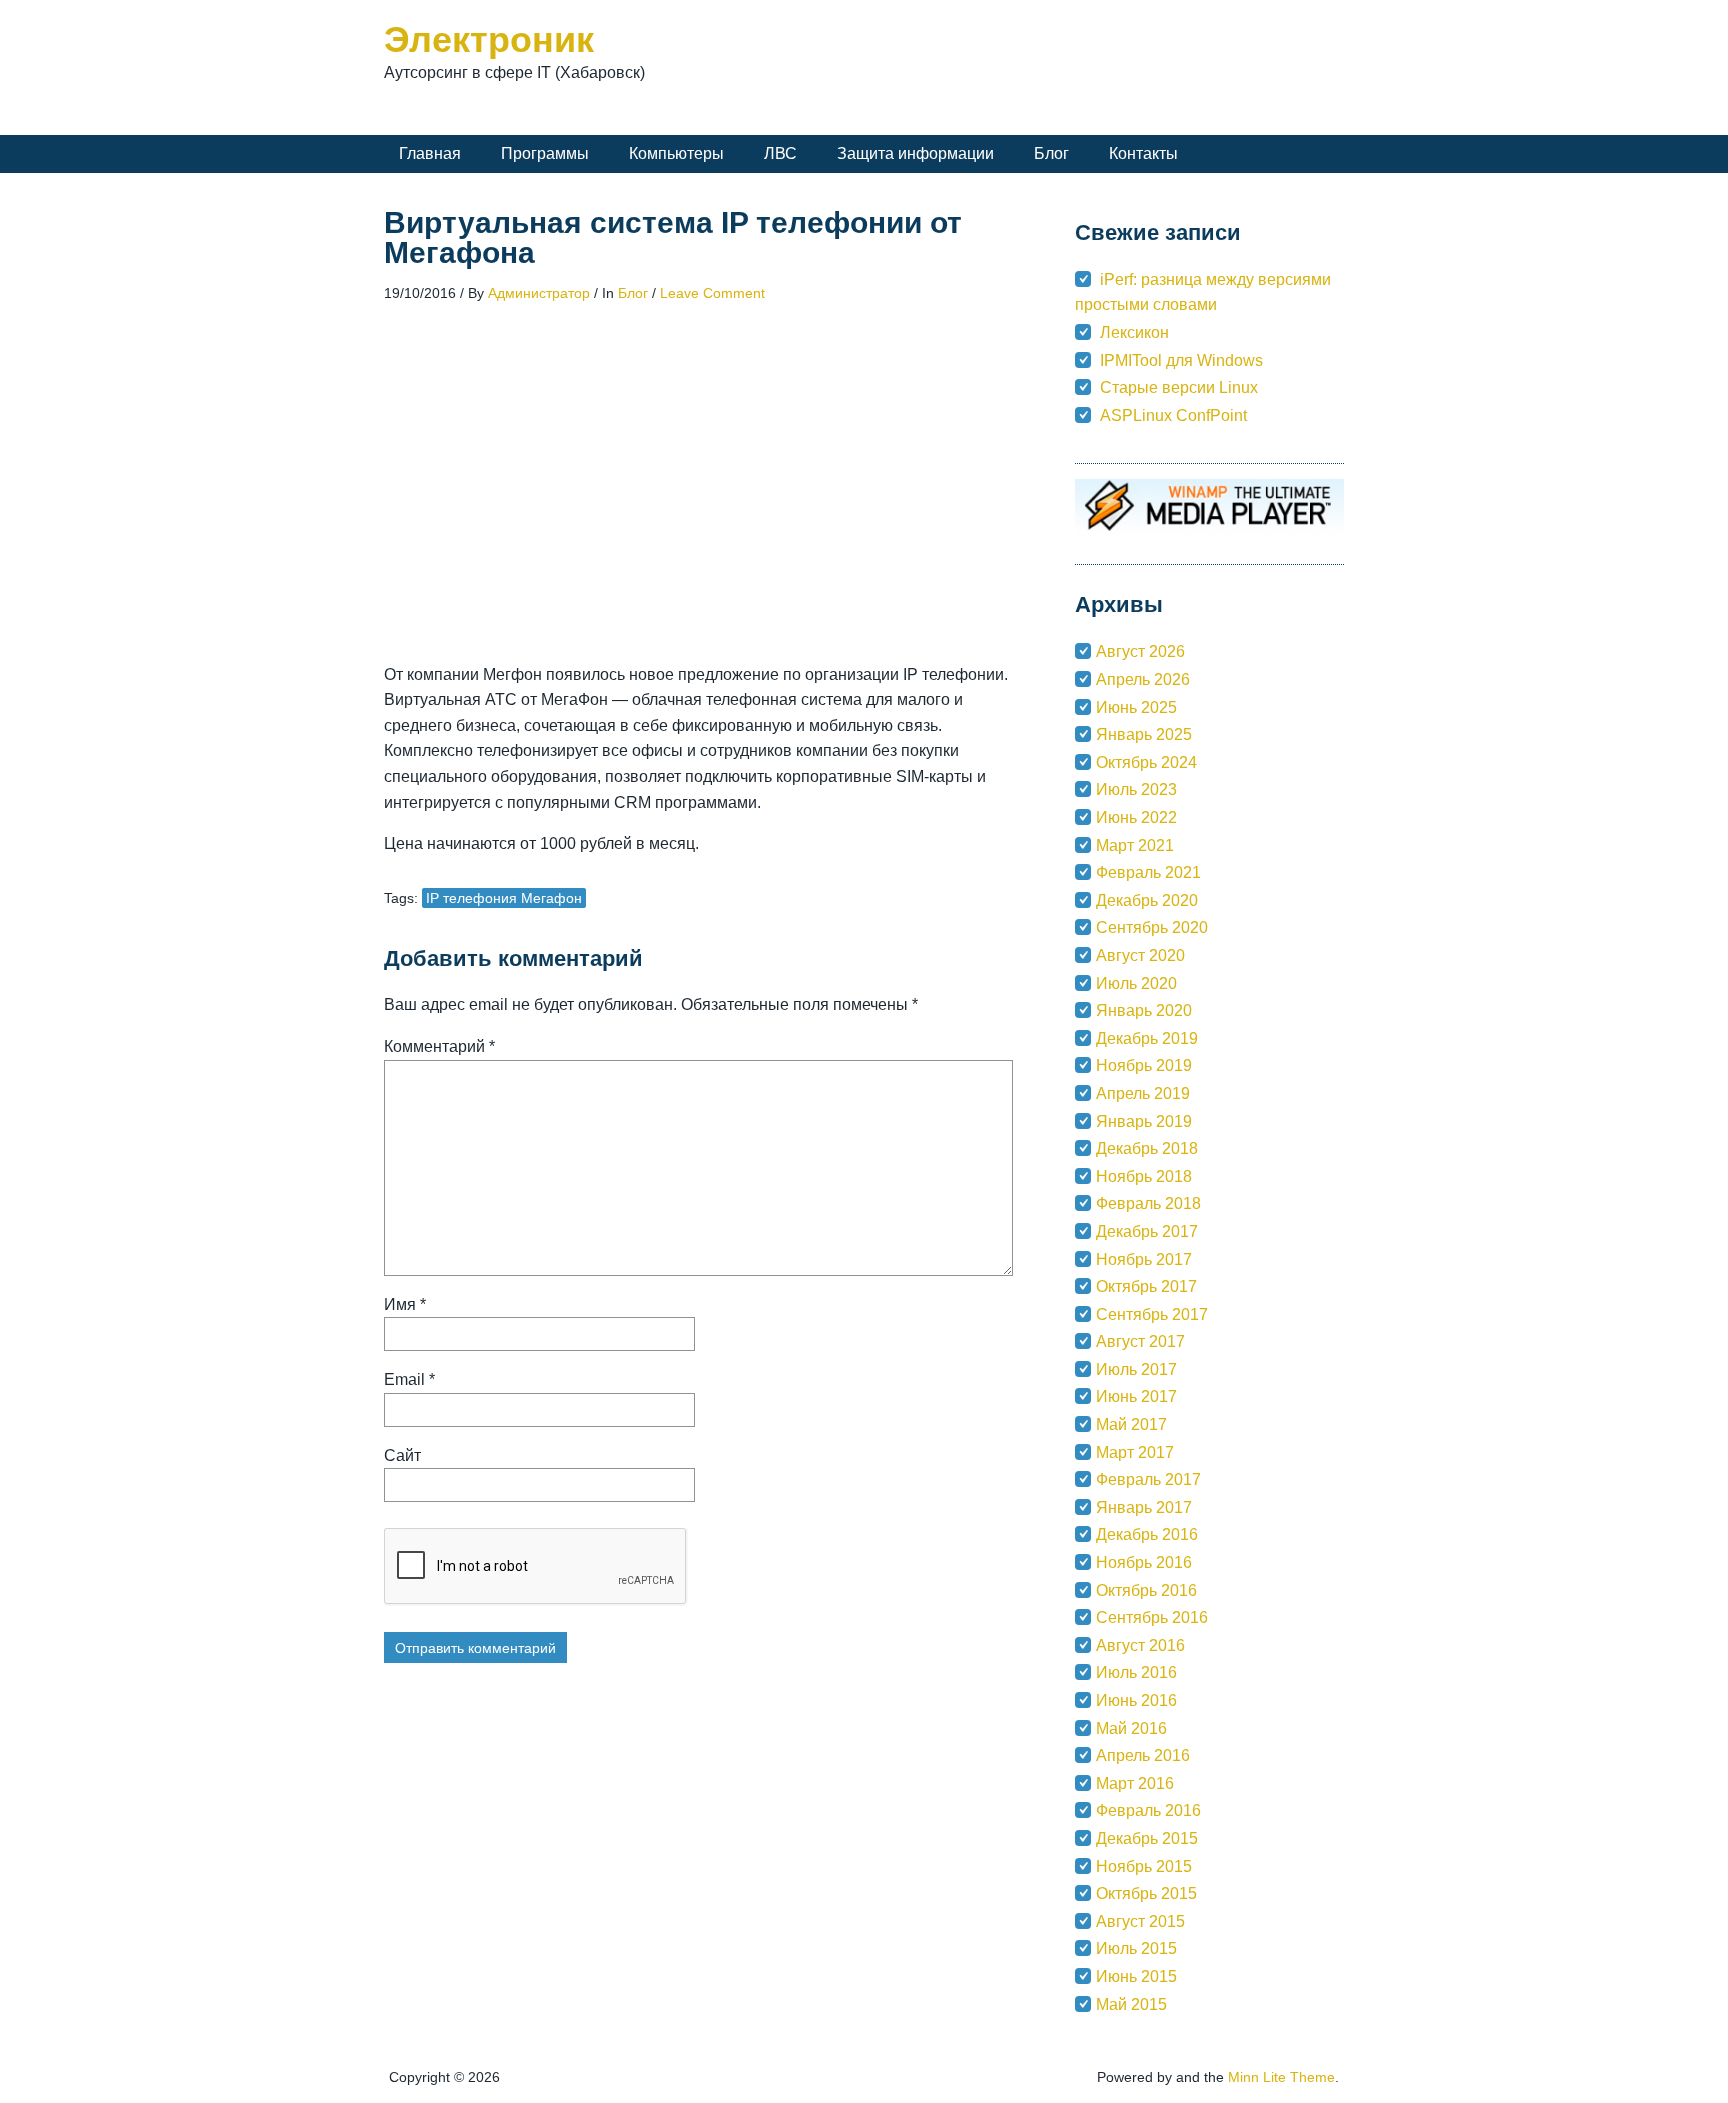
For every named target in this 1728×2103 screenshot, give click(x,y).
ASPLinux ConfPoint (1173, 415)
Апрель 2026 (1143, 679)
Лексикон (1134, 332)
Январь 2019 (1144, 1121)
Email (409, 1379)
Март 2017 (1135, 1452)
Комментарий (439, 1046)
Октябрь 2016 (1146, 1590)
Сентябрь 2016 (1152, 1617)
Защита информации (915, 153)
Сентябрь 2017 (1152, 1314)
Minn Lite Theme (1281, 2077)
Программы (545, 153)
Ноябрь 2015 (1144, 1866)
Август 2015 (1140, 1921)
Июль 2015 (1136, 1948)
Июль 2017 (1136, 1369)
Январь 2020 (1144, 1010)
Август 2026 (1140, 651)
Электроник (489, 39)
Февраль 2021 (1148, 872)
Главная (430, 153)
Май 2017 (1131, 1424)
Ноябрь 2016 (1144, 1562)
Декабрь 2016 (1147, 1534)
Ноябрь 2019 (1144, 1065)
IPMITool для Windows (1181, 360)
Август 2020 (1140, 955)
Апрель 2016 (1143, 1755)
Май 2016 (1131, 1728)
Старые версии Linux (1179, 387)
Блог (1051, 153)
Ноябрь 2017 (1144, 1259)
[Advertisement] (705, 506)
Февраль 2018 (1148, 1203)
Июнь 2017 (1136, 1396)
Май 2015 (1131, 2004)
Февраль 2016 (1148, 1810)
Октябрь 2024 (1146, 762)
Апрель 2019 (1143, 1093)
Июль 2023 (1136, 789)
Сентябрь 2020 (1152, 927)
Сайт (402, 1455)
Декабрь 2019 (1147, 1038)
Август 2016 (1140, 1645)
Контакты (1143, 153)
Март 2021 (1135, 845)
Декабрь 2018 (1147, 1148)
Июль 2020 (1136, 983)
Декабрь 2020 (1147, 900)
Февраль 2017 (1148, 1479)
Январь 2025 (1144, 734)
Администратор (539, 293)
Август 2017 (1140, 1341)
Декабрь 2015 (1147, 1838)
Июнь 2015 (1136, 1976)
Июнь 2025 (1136, 707)
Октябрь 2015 (1146, 1893)
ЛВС (780, 153)
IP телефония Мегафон (504, 898)
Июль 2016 (1136, 1672)
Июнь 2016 (1136, 1700)
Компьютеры (676, 153)
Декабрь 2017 (1147, 1231)
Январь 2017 (1144, 1507)
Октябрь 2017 (1146, 1286)
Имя (405, 1304)
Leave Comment (712, 293)
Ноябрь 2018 (1144, 1176)
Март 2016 (1135, 1783)
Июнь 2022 (1136, 817)
